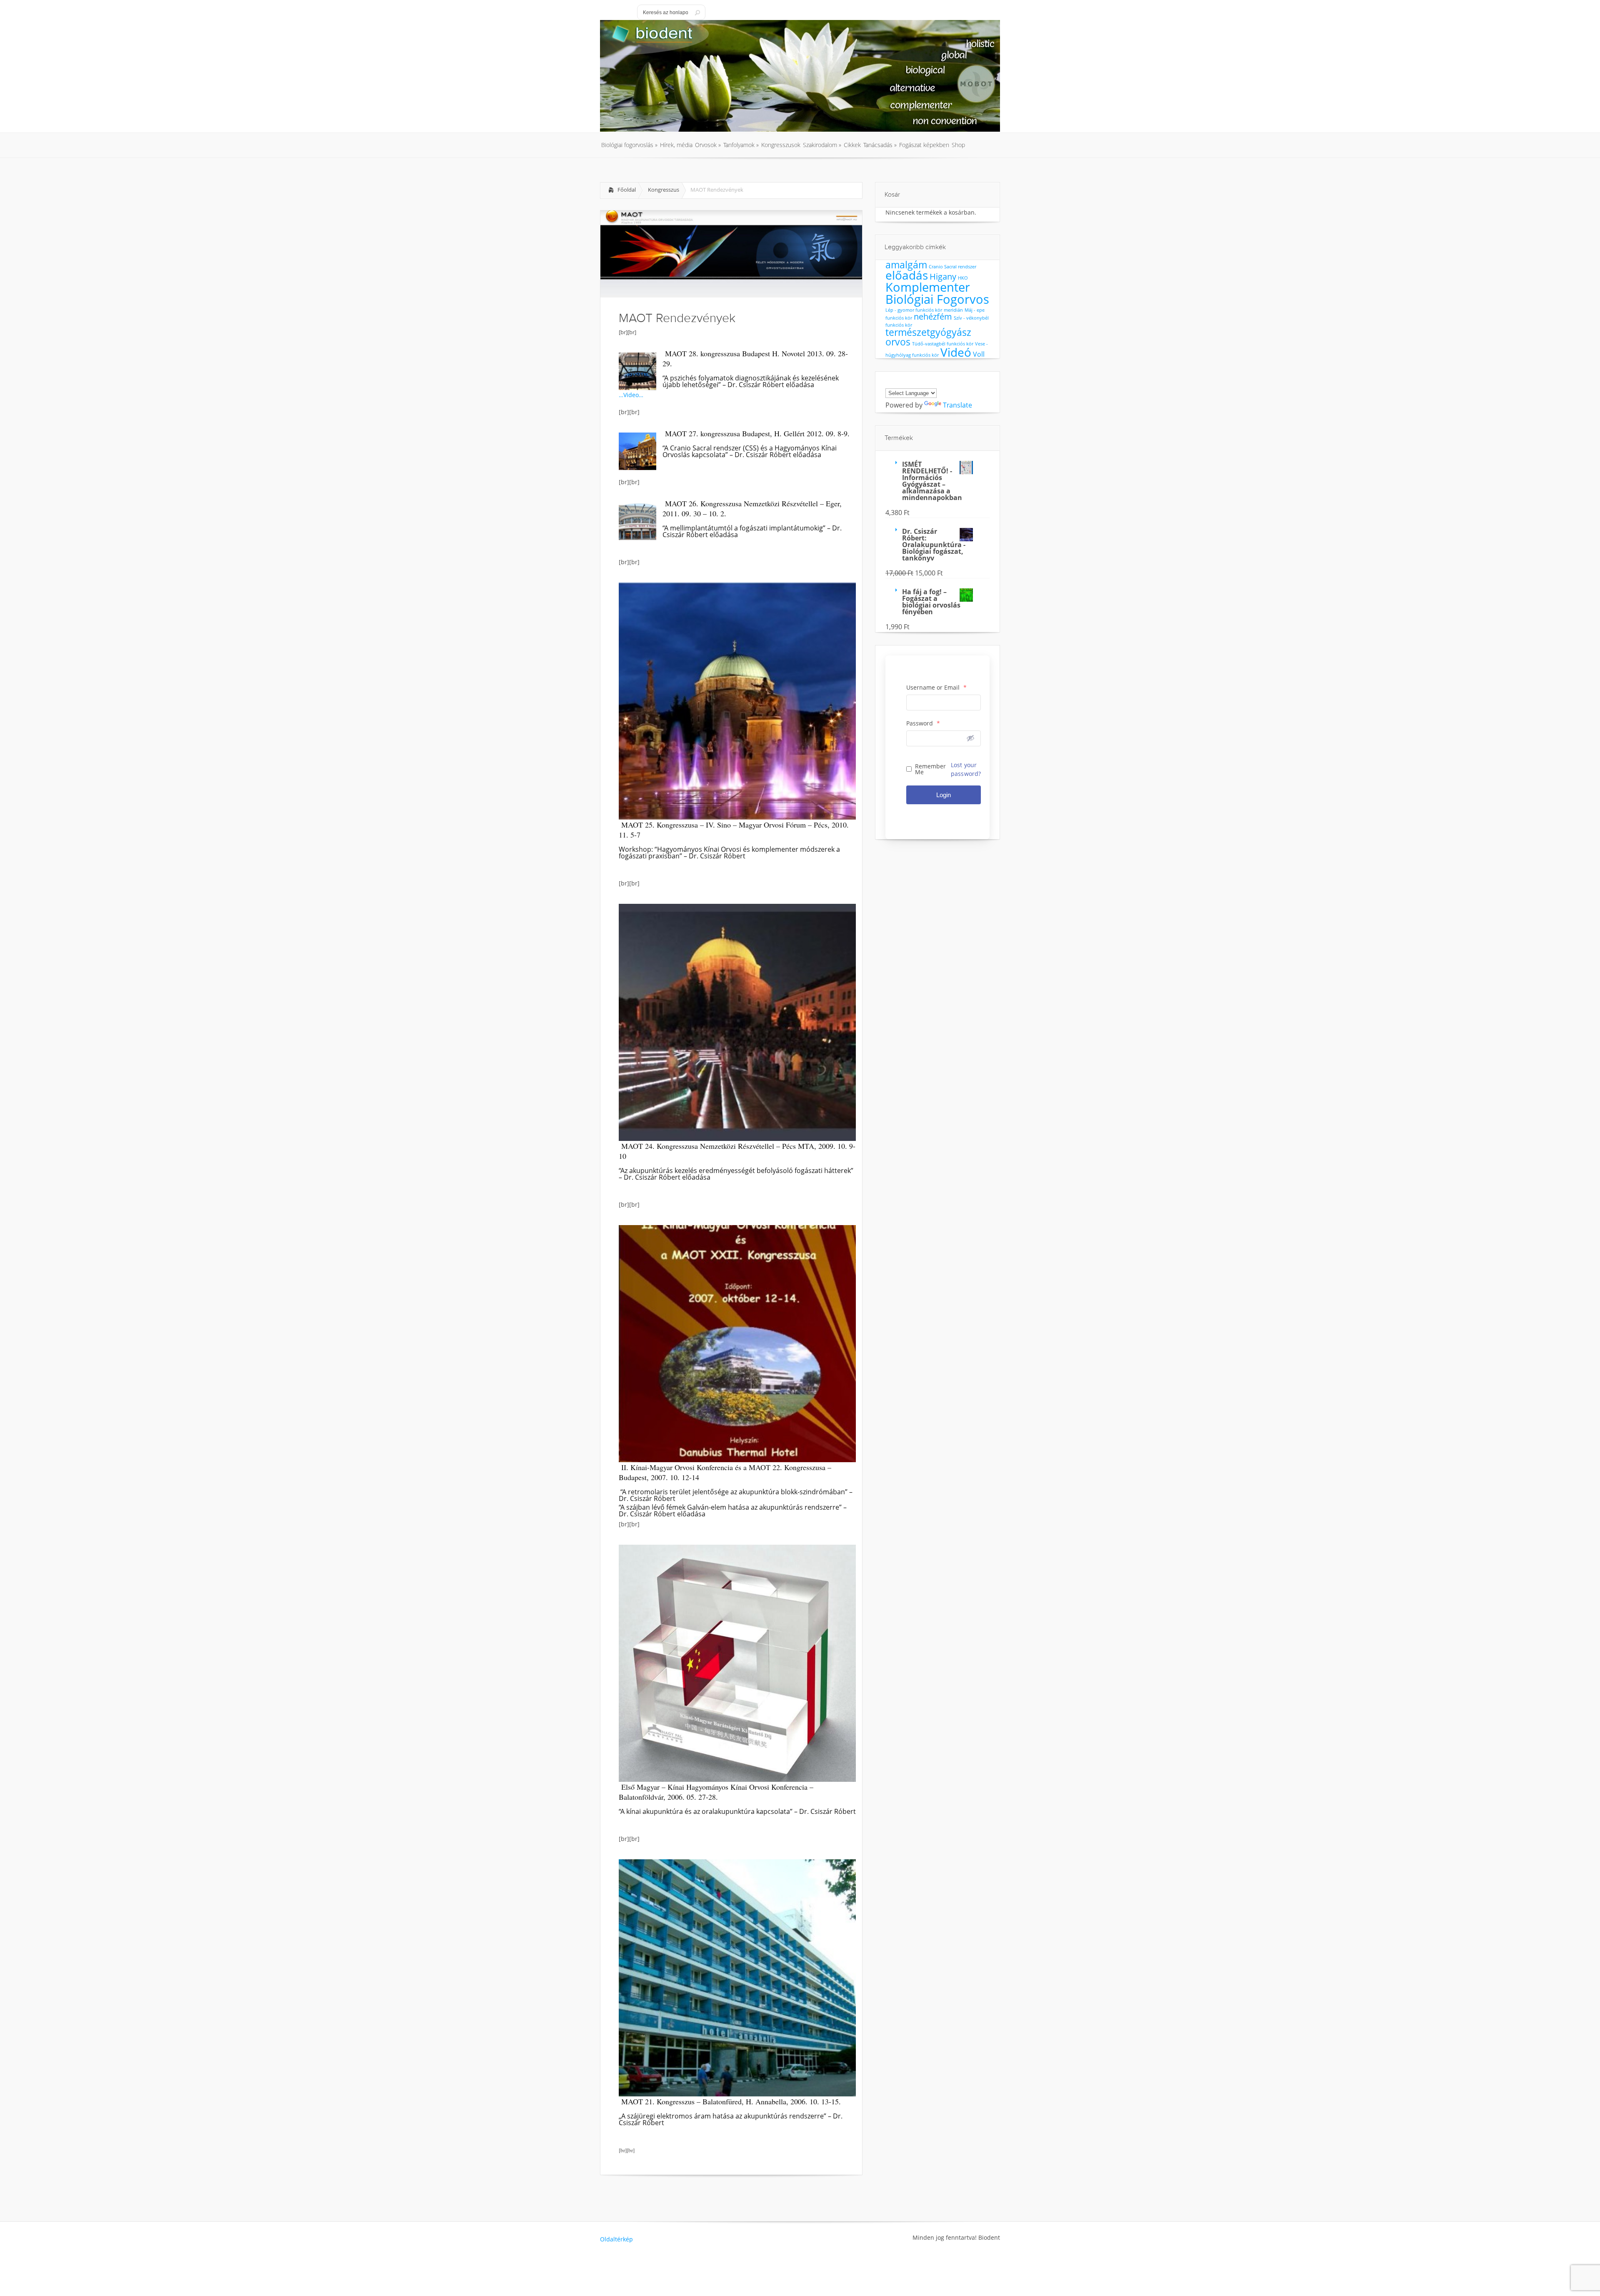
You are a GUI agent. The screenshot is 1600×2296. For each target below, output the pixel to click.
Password (923, 723)
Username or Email (936, 688)
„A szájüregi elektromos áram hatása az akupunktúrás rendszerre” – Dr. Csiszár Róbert (731, 2119)
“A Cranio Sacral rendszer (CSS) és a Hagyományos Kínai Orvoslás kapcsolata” (750, 451)
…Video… (631, 395)
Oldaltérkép (616, 2239)
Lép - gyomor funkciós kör (914, 310)
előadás (907, 275)
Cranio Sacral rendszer (952, 267)
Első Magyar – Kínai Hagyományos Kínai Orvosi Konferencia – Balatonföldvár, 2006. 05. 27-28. (716, 1792)
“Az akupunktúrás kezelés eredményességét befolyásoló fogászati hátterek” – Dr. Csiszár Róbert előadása (736, 1174)
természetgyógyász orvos (928, 337)
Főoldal (627, 190)
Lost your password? (966, 769)
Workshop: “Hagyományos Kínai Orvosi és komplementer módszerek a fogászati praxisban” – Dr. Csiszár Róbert (729, 853)
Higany (943, 276)
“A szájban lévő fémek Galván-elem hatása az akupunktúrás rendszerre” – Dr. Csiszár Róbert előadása (733, 1511)
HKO (963, 278)
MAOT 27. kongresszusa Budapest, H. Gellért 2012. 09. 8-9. (757, 433)
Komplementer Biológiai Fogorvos (937, 293)
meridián (953, 310)
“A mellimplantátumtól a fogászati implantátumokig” (745, 528)
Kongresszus (664, 190)
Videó (956, 352)
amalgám (906, 265)
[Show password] (970, 738)
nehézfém (933, 316)
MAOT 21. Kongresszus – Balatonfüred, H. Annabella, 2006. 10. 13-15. (731, 2101)
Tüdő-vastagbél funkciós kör (943, 344)
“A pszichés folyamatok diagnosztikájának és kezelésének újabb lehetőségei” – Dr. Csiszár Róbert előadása (751, 381)
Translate (957, 405)
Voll (979, 354)
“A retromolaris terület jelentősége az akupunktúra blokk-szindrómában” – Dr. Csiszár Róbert (736, 1495)
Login (944, 795)
